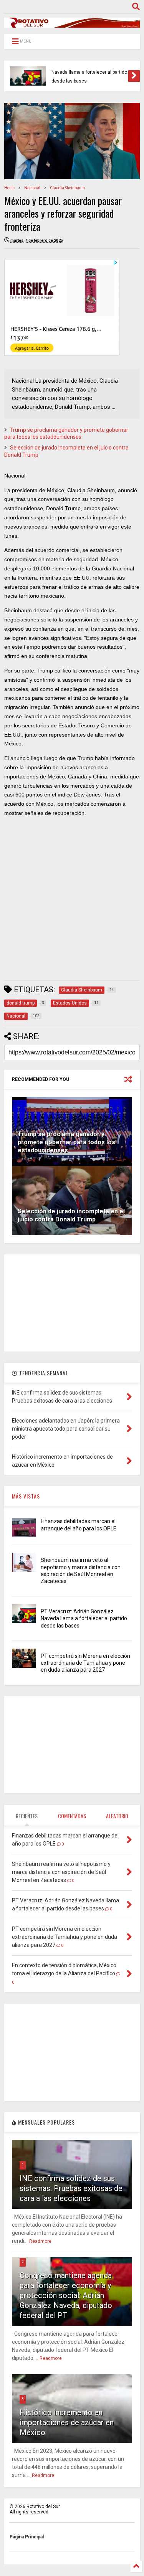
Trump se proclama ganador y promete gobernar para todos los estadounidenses (66, 1142)
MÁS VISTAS (26, 1496)
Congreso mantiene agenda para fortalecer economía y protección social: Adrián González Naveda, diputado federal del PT (66, 2295)
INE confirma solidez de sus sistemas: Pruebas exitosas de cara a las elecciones (71, 2188)
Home (9, 188)
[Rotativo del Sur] (72, 24)
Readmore (40, 2241)
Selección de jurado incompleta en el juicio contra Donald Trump (71, 1215)
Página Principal (27, 2537)
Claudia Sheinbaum (67, 188)
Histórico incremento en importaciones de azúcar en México (67, 2422)
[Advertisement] (72, 901)
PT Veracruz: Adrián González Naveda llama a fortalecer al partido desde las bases (89, 72)
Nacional (32, 188)
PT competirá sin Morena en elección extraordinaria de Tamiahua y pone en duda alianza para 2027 (85, 1663)
